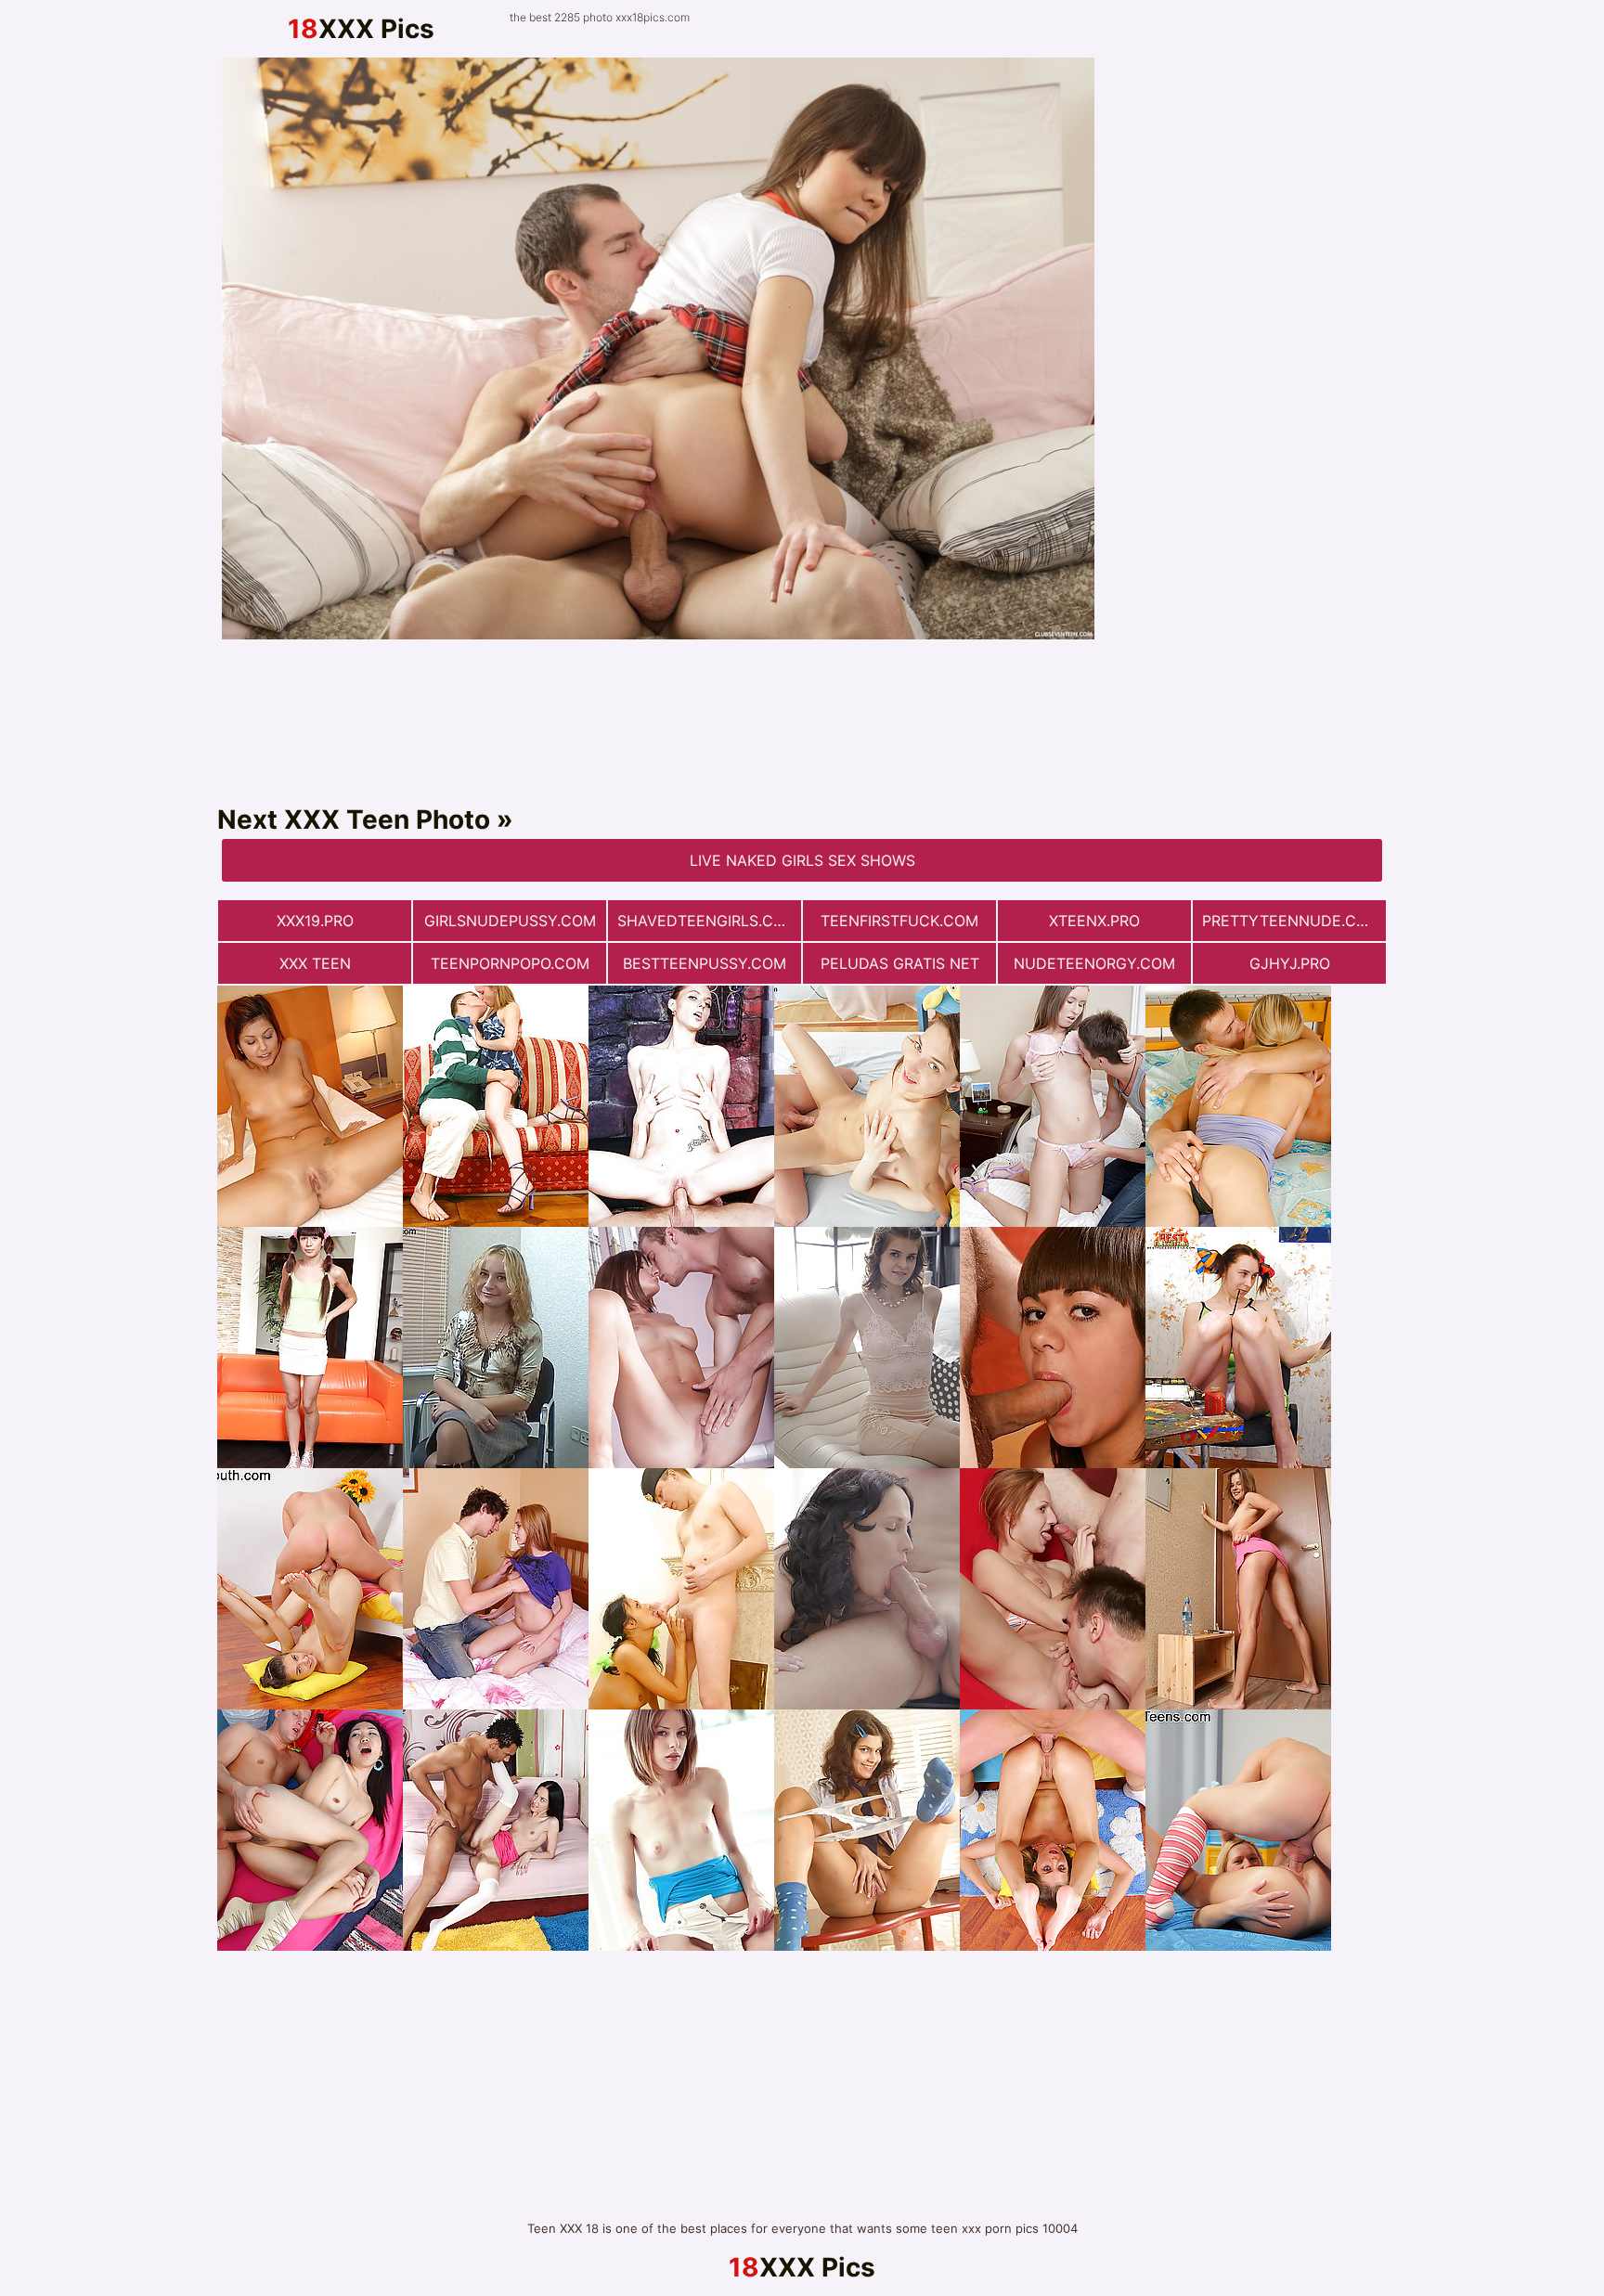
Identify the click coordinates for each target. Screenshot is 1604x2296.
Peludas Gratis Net (900, 963)
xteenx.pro (1094, 921)
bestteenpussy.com (705, 963)
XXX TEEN (315, 963)
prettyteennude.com (1291, 921)
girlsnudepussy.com (510, 921)
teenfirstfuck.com (899, 921)
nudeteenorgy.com (1094, 963)
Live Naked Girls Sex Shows (802, 860)
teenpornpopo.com (510, 963)
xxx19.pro (315, 921)
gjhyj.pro (1290, 963)
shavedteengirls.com (707, 921)
